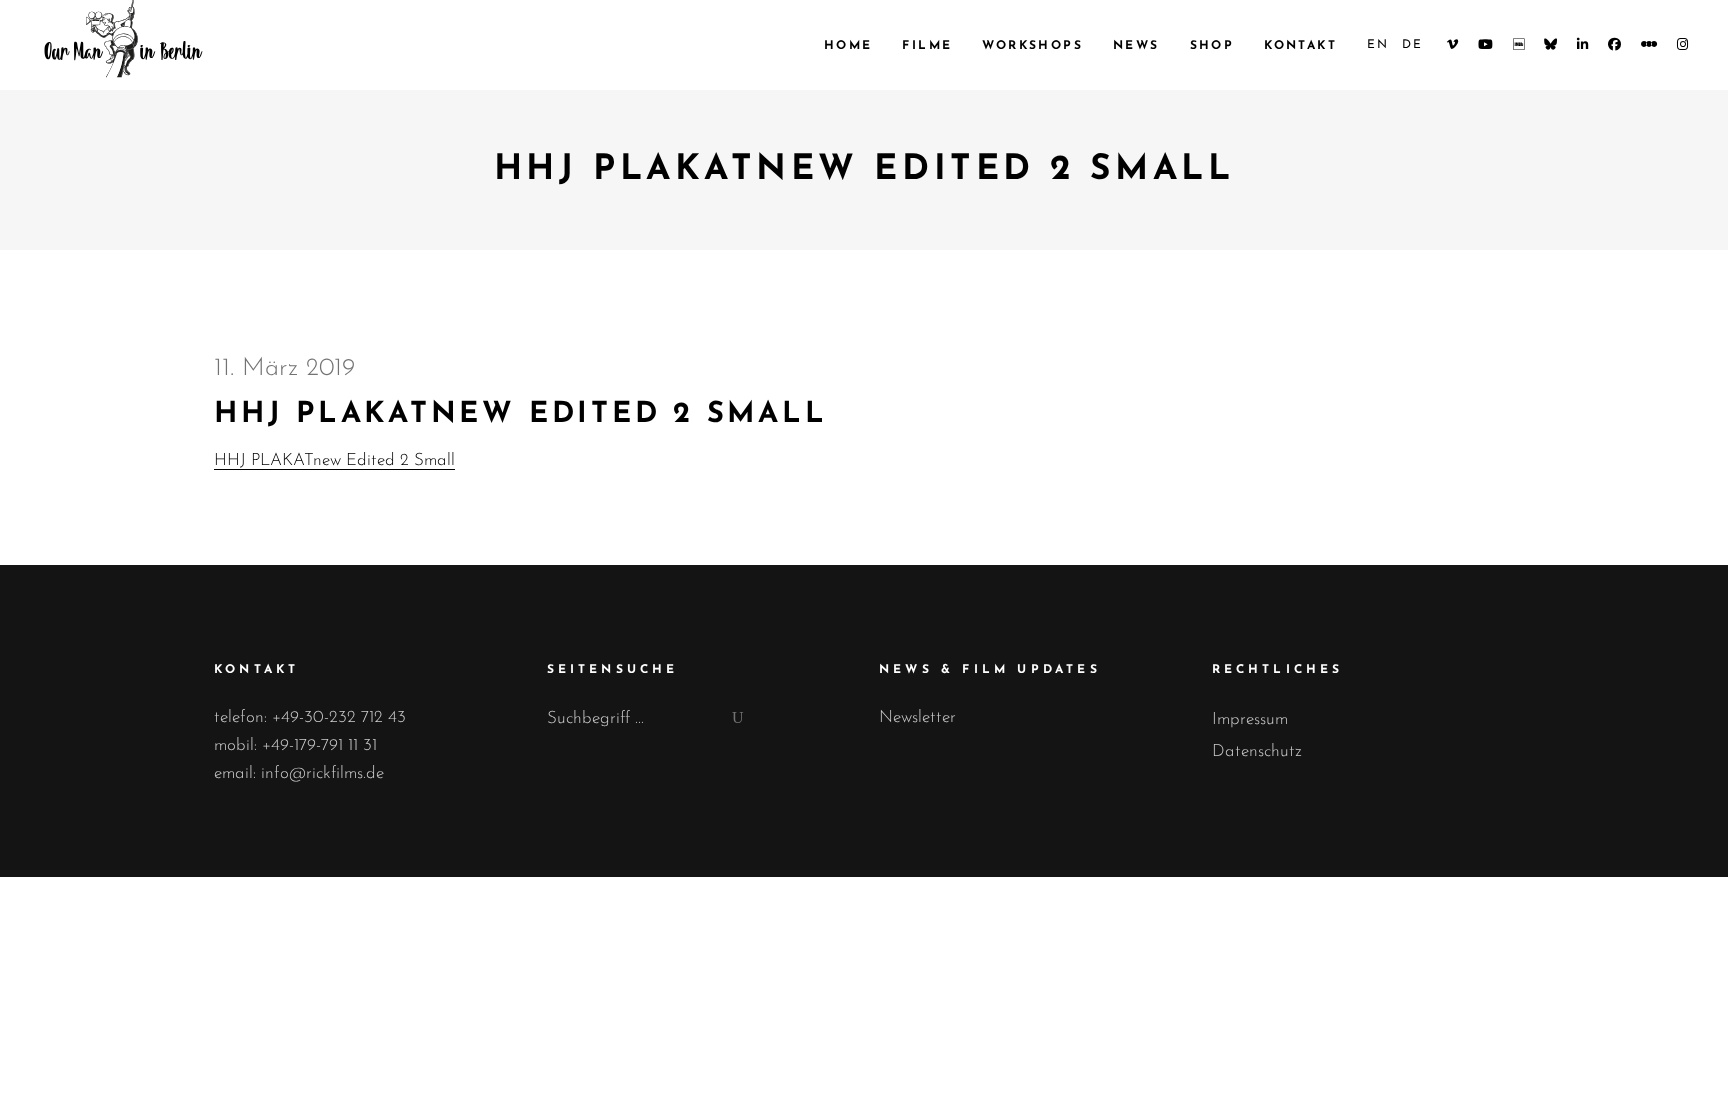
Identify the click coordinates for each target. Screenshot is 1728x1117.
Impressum (1250, 719)
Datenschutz (1257, 751)
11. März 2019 (284, 368)
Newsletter (917, 717)
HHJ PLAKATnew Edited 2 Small (334, 460)
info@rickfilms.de (322, 773)
